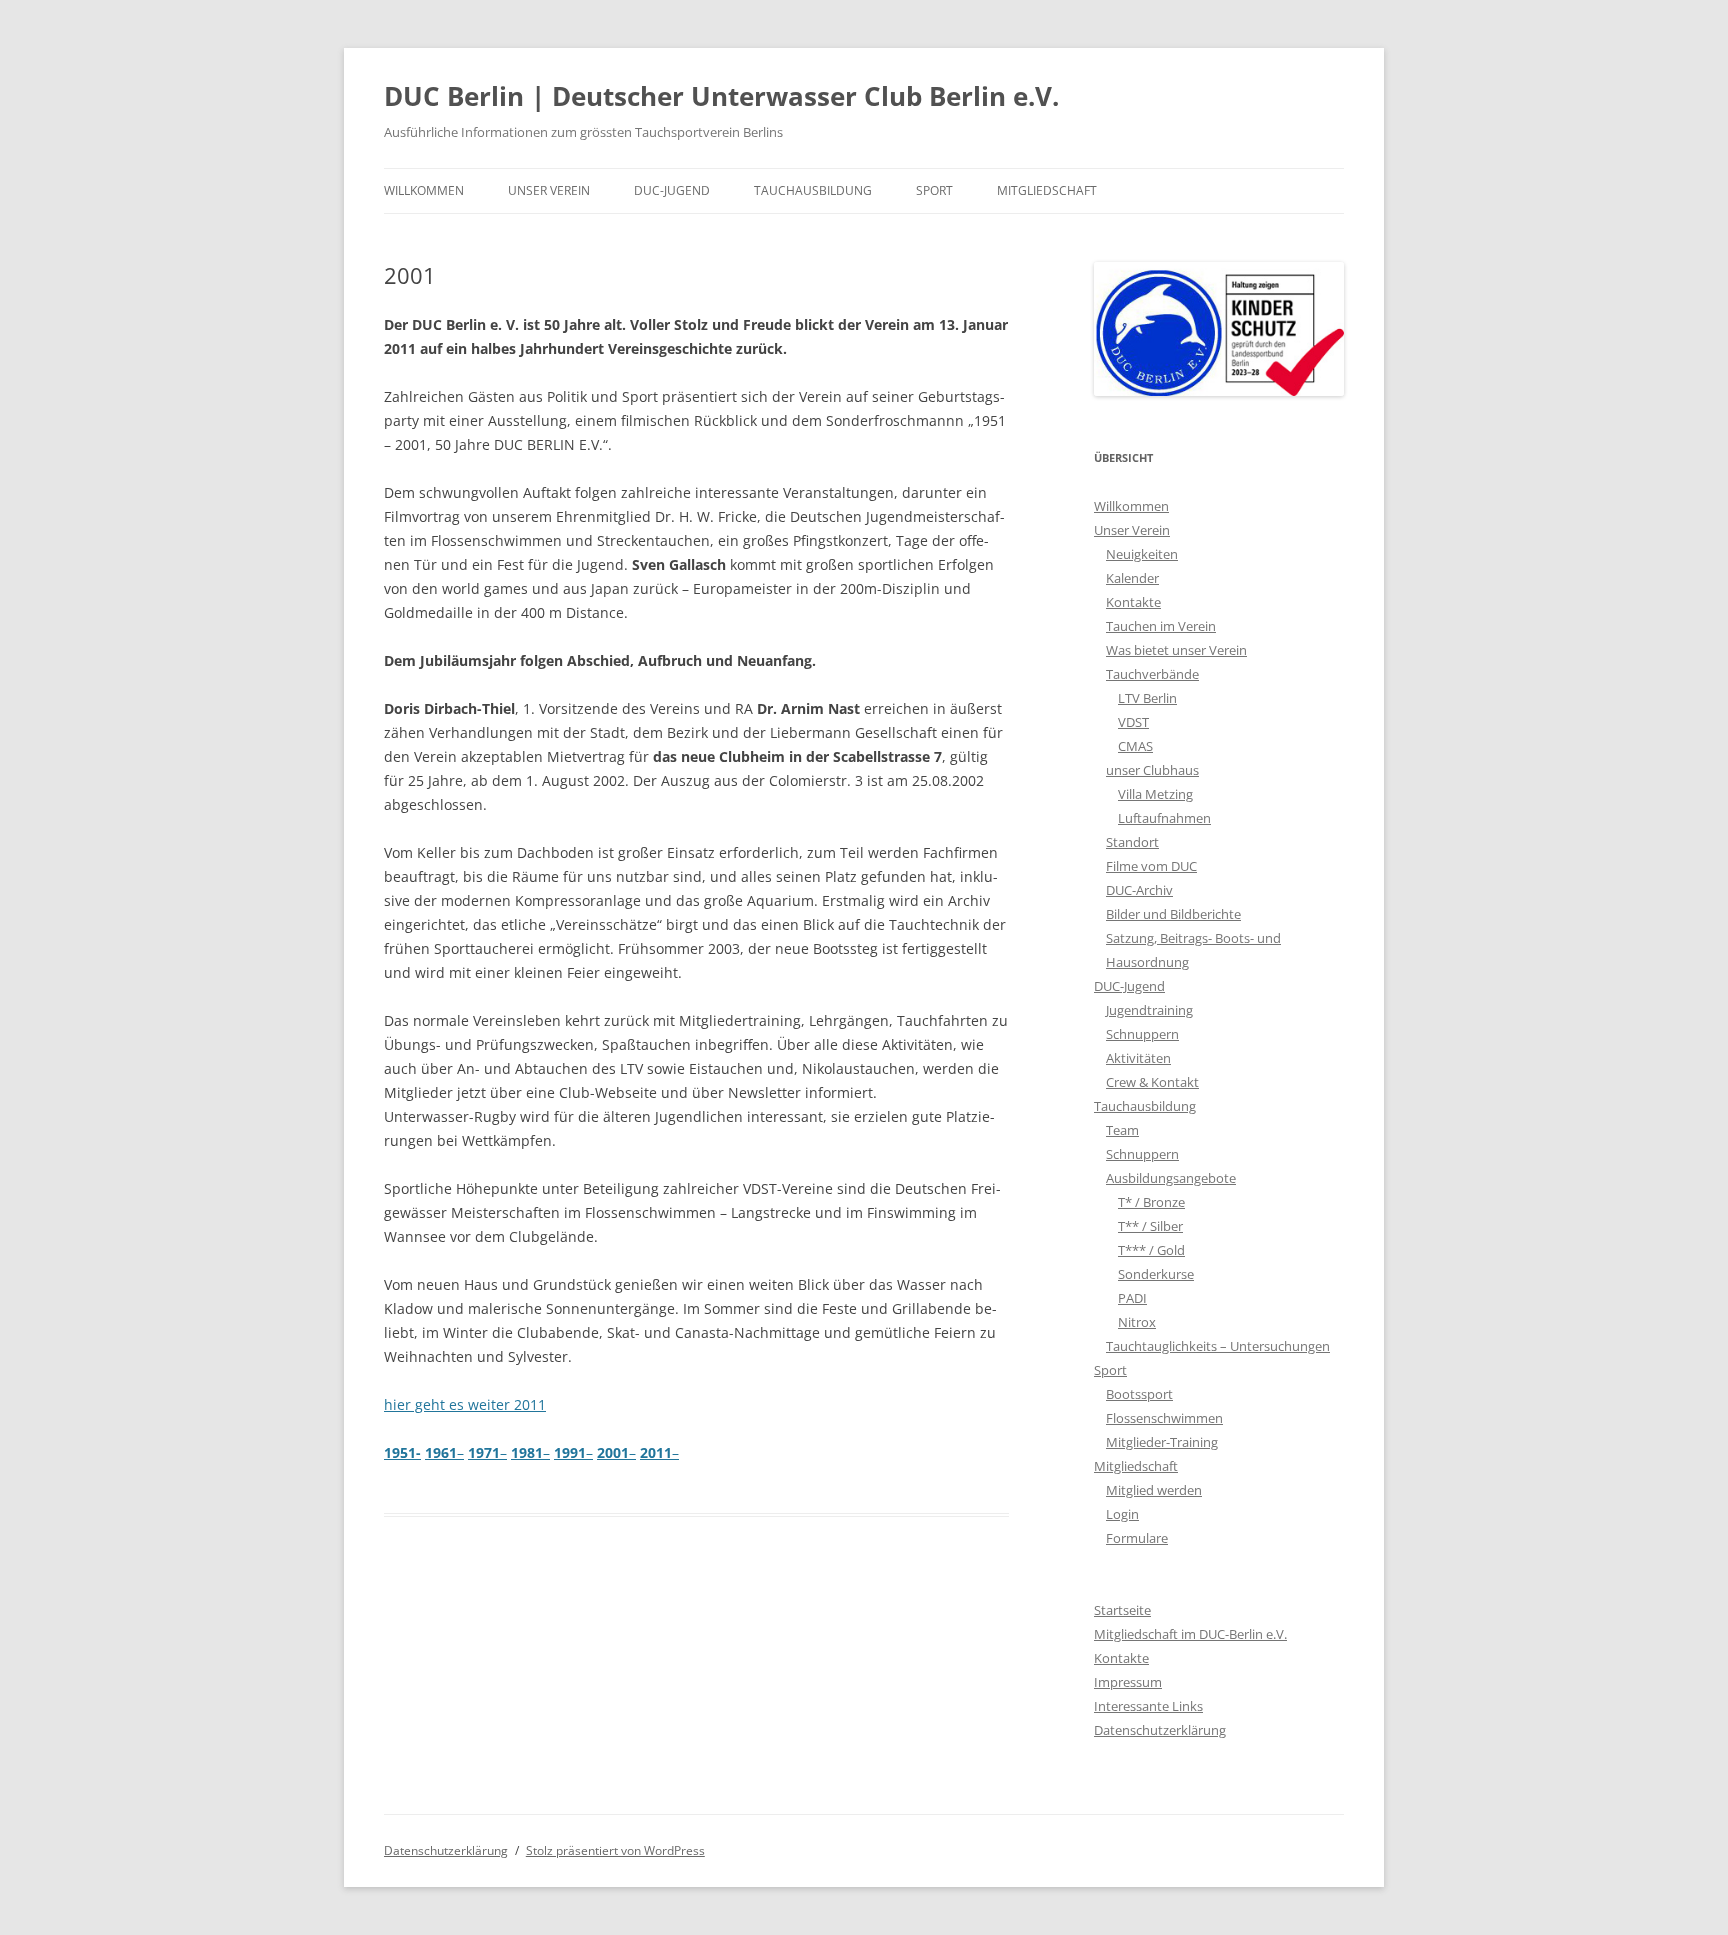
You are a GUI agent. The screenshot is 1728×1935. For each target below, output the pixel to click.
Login (1122, 1514)
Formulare (1137, 1538)
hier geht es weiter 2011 (465, 1404)
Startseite (1122, 1610)
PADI (1132, 1298)
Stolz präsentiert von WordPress (615, 1850)
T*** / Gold (1151, 1250)
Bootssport (1139, 1394)
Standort (1132, 842)
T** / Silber (1150, 1226)
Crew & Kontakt (1152, 1082)
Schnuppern (1142, 1034)
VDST (1133, 722)
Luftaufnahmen (1164, 818)
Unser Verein (549, 190)
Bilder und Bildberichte (1173, 914)
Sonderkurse (1156, 1274)
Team (1122, 1130)
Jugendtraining (1149, 1010)
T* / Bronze (1151, 1202)
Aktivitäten (1138, 1058)
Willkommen (424, 190)
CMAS (1135, 746)
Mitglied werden (1154, 1490)
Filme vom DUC (1151, 866)
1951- (402, 1452)
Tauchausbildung (813, 190)
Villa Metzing (1155, 794)
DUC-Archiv (1139, 890)
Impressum (1128, 1682)
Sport (934, 190)
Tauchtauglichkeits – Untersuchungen (1218, 1346)
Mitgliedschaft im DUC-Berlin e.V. (1190, 1634)
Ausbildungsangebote (1171, 1178)
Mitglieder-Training (1162, 1442)
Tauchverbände (1152, 674)
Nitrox (1137, 1322)
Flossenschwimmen (1164, 1418)
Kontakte (1133, 602)
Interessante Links (1148, 1706)
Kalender (1132, 578)
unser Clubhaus (1152, 770)
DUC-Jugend (672, 190)
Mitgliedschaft (1047, 190)
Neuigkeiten (1142, 554)
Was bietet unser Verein (1176, 650)
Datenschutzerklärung (1160, 1730)
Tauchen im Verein (1161, 626)
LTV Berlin (1147, 698)
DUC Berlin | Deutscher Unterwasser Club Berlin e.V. (721, 96)
